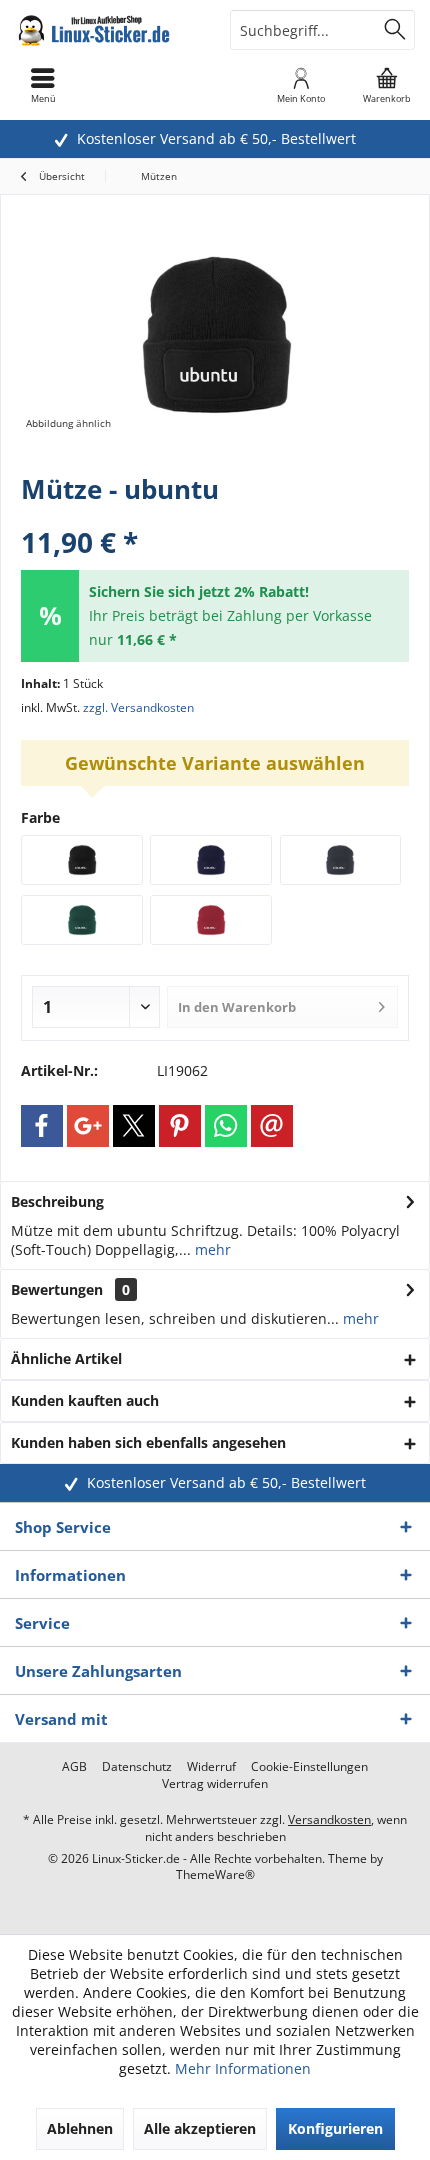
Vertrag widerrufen (215, 1784)
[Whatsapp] (226, 1126)
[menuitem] (387, 85)
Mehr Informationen (243, 2068)
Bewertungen (57, 1289)
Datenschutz (137, 1767)
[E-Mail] (272, 1126)
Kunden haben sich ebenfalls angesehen (148, 1442)
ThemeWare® (215, 1874)
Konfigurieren (335, 2128)
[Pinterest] (180, 1126)
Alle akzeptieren (200, 2128)
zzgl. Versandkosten (138, 707)
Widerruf (211, 1767)
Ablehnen (80, 2128)
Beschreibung (57, 1201)
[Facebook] (42, 1126)
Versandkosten (329, 1819)
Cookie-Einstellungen (309, 1767)
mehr (211, 1249)
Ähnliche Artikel (66, 1358)
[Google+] (88, 1126)
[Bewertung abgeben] (215, 515)
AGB (74, 1767)
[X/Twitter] (134, 1126)
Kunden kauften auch (85, 1400)
